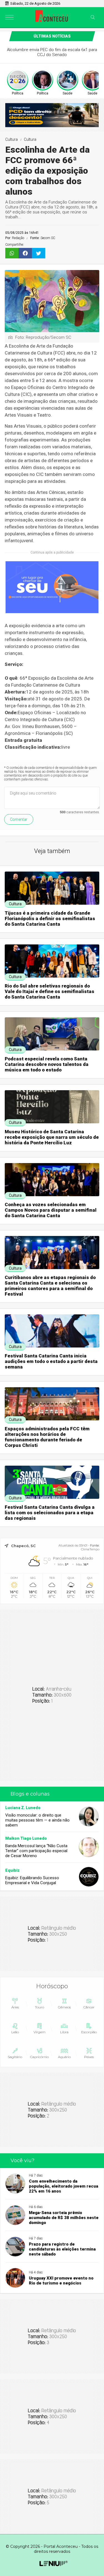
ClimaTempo (90, 1549)
